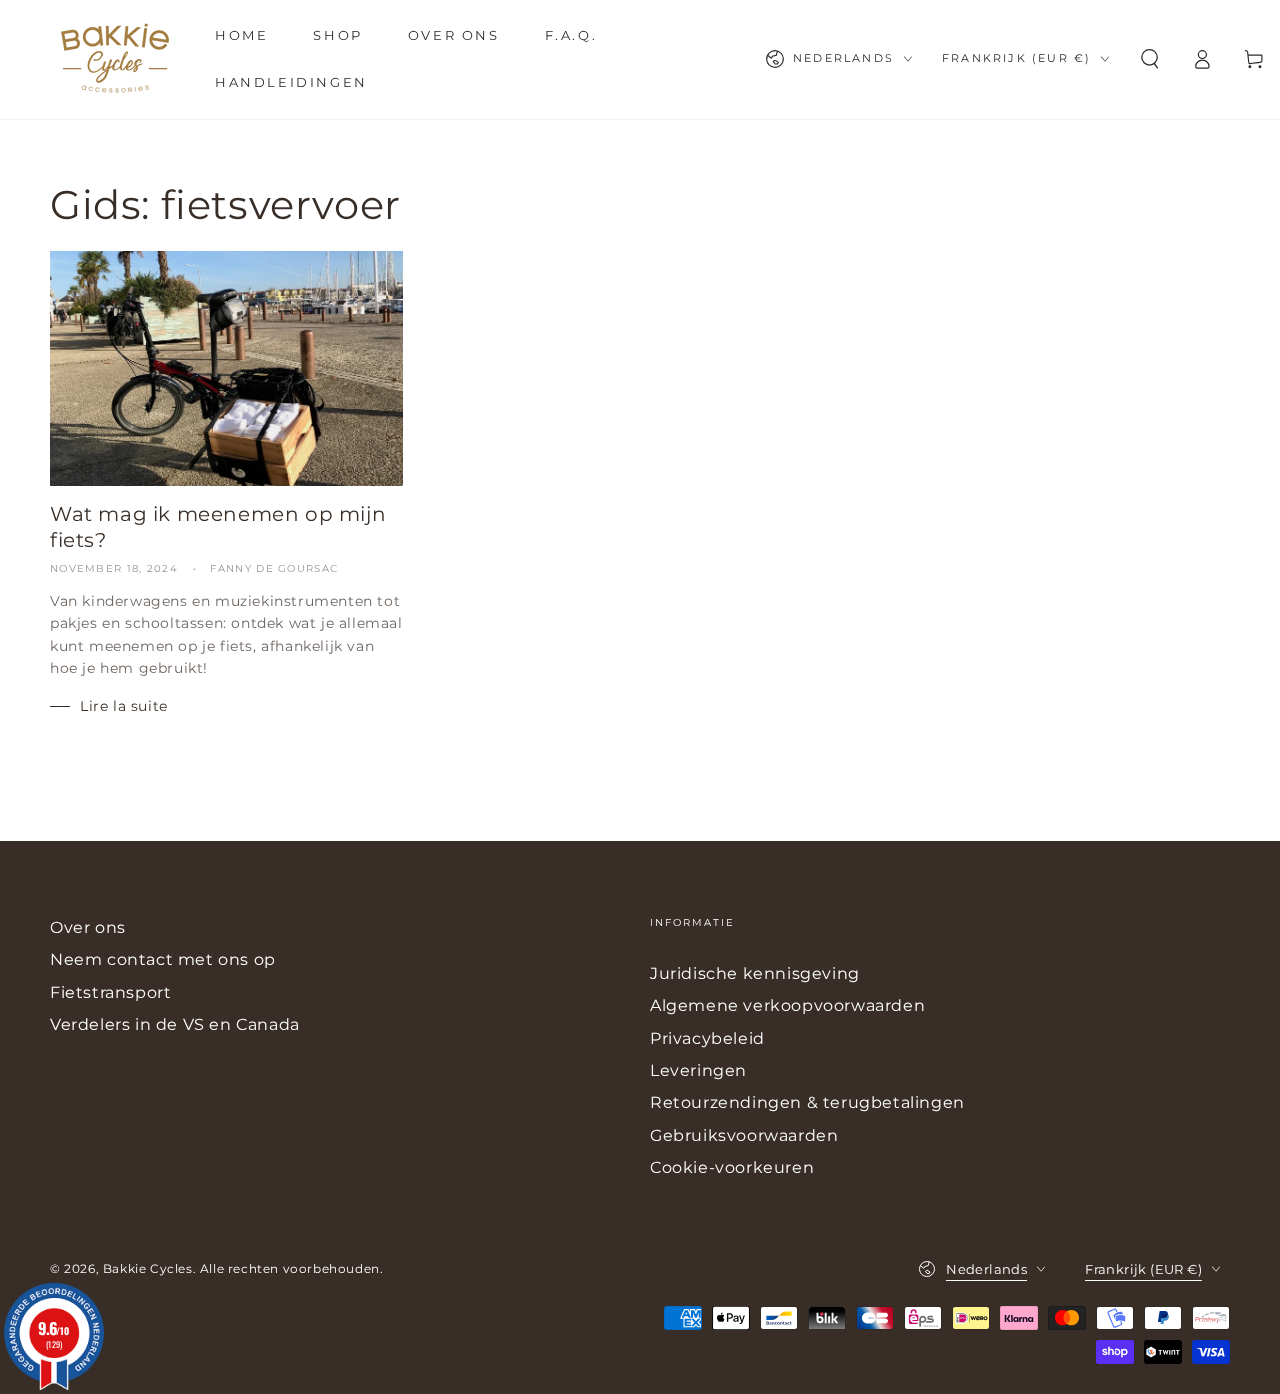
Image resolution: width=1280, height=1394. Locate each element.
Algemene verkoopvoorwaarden (787, 1005)
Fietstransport (110, 992)
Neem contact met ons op (163, 959)
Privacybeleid (707, 1038)
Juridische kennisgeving (755, 973)
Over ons (88, 927)
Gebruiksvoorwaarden (744, 1135)
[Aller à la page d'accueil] (115, 59)
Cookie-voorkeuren (732, 1167)
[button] (1150, 59)
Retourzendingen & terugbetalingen (807, 1102)
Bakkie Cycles (148, 1268)
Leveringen (698, 1070)
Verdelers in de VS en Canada (175, 1024)
